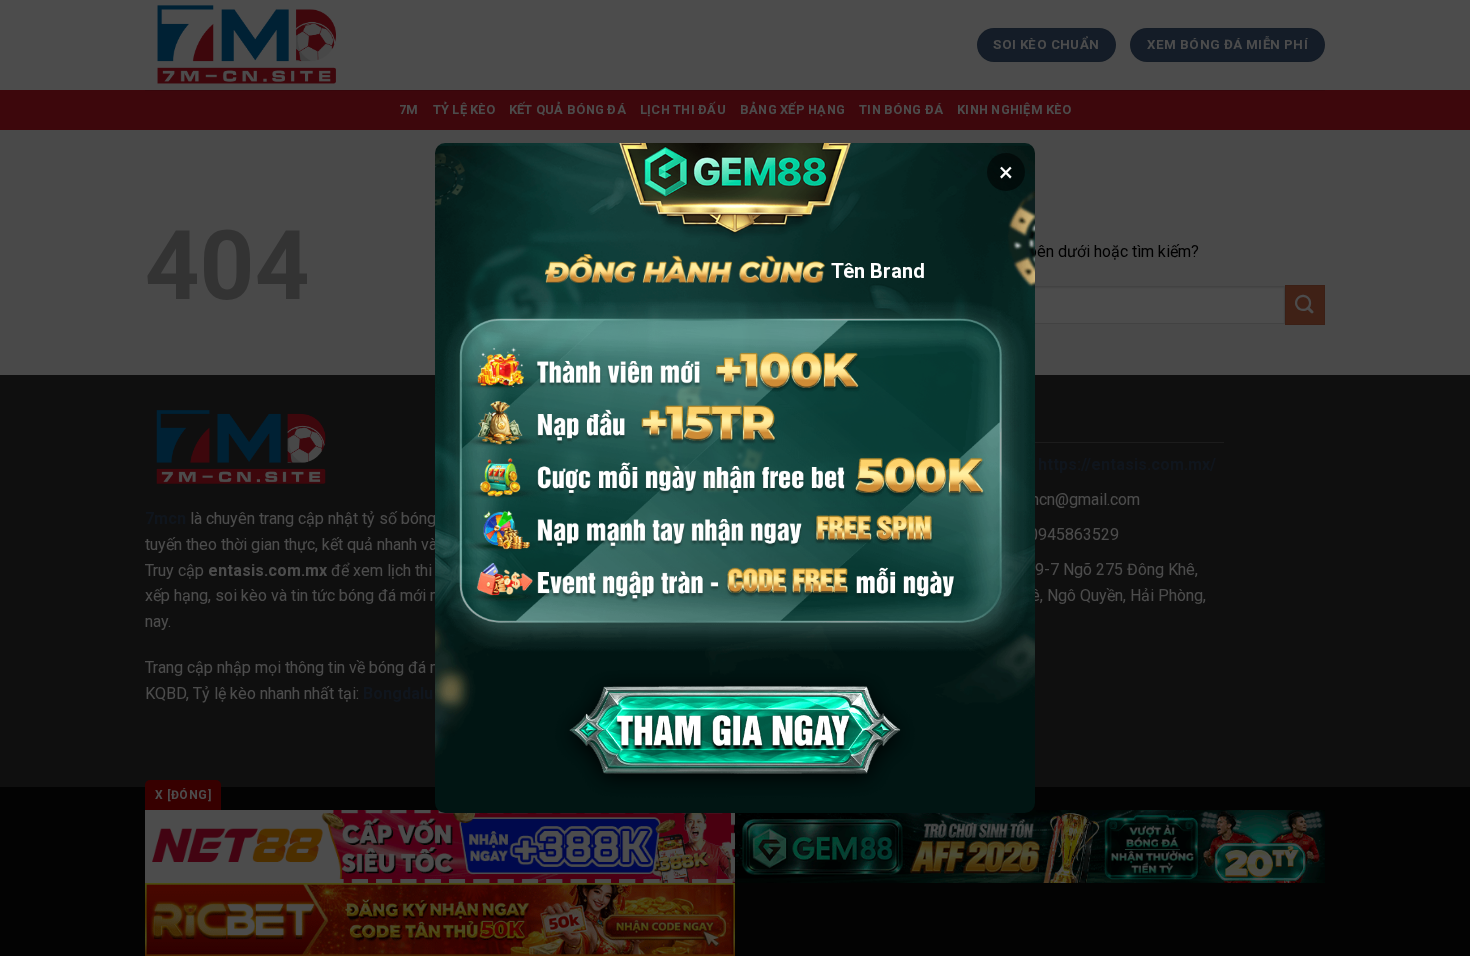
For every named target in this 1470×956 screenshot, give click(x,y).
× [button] (1006, 172)
